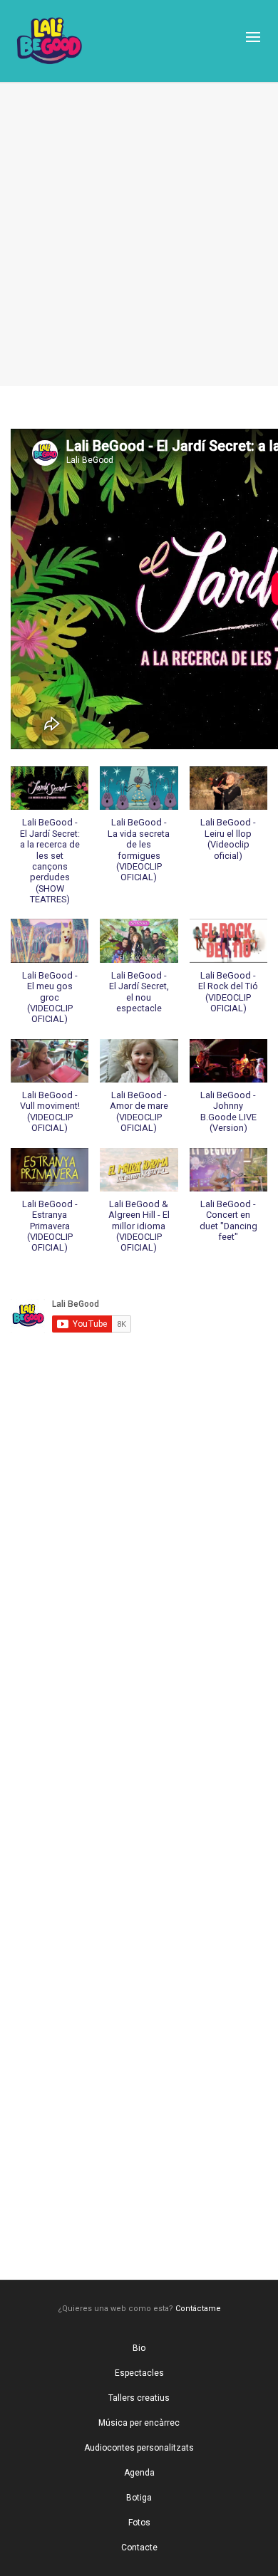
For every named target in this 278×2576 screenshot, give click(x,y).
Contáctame (198, 2309)
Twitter (139, 2033)
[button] (50, 843)
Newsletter (139, 2197)
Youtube (139, 274)
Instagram (139, 1868)
